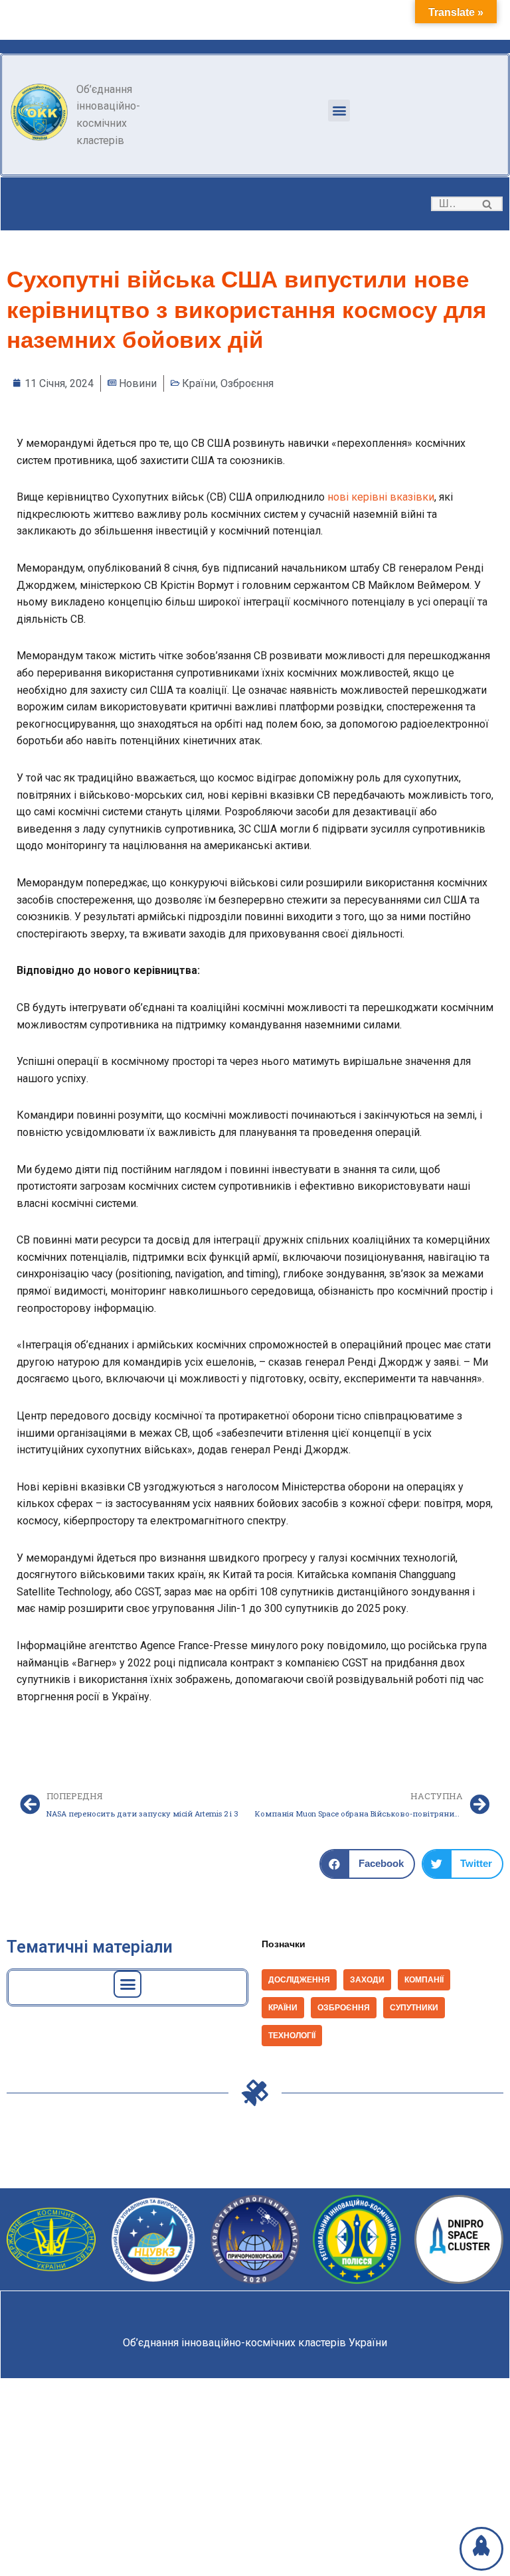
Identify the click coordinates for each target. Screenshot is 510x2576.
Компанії (424, 1980)
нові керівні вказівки (381, 497)
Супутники (414, 2008)
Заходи (367, 1980)
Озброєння (247, 383)
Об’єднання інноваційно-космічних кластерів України (255, 2343)
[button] (339, 111)
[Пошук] (488, 204)
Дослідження (299, 1980)
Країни (199, 383)
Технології (292, 2036)
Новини (138, 383)
